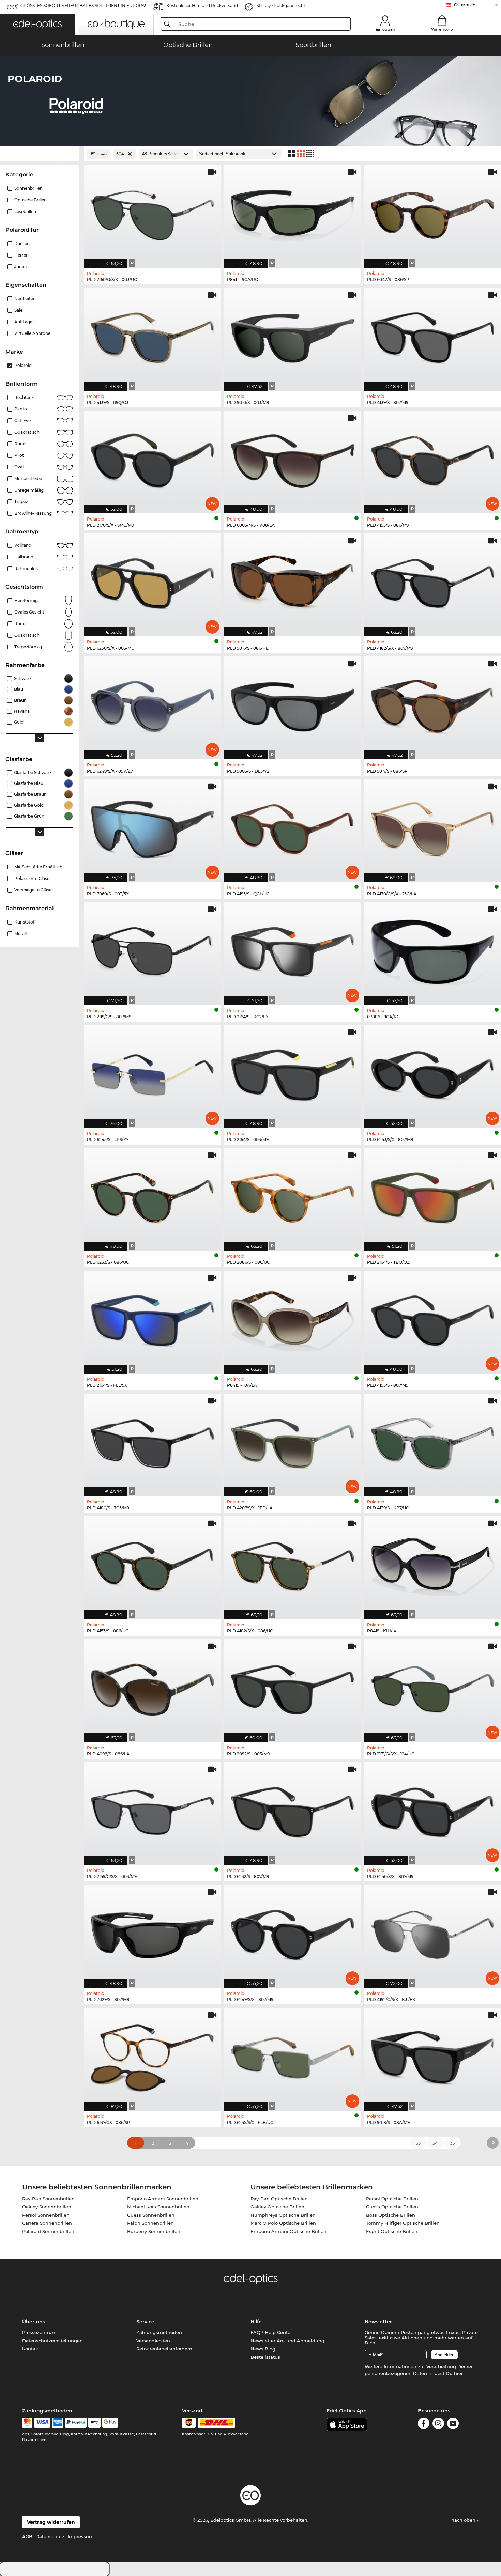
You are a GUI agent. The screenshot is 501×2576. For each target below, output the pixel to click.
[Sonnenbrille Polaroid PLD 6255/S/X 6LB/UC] (293, 2056)
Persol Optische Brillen (392, 2199)
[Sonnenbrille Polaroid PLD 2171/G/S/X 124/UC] (433, 1687)
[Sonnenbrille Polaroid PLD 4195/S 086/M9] (433, 459)
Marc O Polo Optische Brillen (283, 2223)
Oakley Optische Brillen (277, 2207)
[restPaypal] (76, 2423)
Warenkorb (442, 29)
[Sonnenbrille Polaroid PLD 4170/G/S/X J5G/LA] (433, 827)
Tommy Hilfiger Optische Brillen (403, 2223)
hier (458, 2373)
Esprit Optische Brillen (392, 2231)
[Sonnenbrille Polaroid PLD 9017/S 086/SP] (433, 704)
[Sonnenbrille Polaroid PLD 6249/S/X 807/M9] (293, 1933)
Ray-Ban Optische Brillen (279, 2199)
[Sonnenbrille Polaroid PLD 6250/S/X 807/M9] (433, 1810)
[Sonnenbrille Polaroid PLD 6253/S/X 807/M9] (433, 1073)
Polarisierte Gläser (33, 878)
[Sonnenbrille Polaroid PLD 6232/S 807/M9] (293, 1810)
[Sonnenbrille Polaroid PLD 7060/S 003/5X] (153, 827)
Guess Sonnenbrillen (151, 2215)
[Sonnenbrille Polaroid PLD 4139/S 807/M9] (433, 336)
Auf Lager (24, 322)
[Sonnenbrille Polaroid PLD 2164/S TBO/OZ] (433, 1196)
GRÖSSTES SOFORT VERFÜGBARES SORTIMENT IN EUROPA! (83, 6)
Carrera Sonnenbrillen (47, 2223)
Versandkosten (153, 2341)
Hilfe (256, 2322)
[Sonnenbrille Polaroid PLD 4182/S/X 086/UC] (293, 1564)
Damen (22, 243)
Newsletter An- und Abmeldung (287, 2341)
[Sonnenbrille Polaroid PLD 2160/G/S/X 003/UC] (153, 213)
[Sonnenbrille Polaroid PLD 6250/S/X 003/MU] (153, 581)
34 (435, 2143)
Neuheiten (25, 299)
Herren (21, 255)
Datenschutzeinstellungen (52, 2341)
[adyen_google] (110, 2423)
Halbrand (24, 557)
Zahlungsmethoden (159, 2332)
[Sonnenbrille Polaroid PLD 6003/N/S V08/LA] (293, 459)
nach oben (464, 2520)
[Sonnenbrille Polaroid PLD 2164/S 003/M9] (293, 1073)
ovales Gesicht (29, 612)
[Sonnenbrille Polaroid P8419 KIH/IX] (433, 1564)
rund (20, 444)
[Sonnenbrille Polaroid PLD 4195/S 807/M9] (433, 1318)
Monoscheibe (28, 478)
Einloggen (385, 29)
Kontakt (31, 2349)
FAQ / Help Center (271, 2332)
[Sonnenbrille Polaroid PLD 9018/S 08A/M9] (433, 2056)
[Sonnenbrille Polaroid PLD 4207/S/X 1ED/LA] (293, 1441)
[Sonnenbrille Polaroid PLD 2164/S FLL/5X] (153, 1318)
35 (452, 2143)
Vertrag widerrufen (51, 2522)
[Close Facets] (40, 154)
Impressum (81, 2536)
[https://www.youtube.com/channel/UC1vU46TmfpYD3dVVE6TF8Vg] (453, 2425)
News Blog (263, 2349)
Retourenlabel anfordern (164, 2349)
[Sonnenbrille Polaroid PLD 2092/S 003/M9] (293, 1687)
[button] (38, 24)
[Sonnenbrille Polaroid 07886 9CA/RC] (433, 950)
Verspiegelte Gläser (34, 890)
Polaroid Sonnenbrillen (48, 2231)
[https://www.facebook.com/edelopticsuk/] (424, 2425)
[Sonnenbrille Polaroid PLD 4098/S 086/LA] (153, 1687)
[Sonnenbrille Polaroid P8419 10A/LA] (293, 1318)
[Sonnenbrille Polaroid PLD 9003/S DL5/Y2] (293, 704)
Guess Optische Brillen (392, 2207)
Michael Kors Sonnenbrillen (158, 2207)
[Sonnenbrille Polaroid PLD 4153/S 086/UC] (153, 1564)
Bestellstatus (265, 2357)
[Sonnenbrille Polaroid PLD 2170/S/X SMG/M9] (153, 459)
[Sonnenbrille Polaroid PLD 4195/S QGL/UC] (293, 827)
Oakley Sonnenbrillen (47, 2207)
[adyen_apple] (94, 2423)
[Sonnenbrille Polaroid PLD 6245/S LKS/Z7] (153, 1073)
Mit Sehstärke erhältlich (38, 867)
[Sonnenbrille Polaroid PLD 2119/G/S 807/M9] (153, 950)
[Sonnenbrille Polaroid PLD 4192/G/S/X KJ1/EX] (433, 1933)
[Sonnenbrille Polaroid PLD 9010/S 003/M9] (293, 336)
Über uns (34, 2322)
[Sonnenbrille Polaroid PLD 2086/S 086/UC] (293, 1196)
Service (145, 2322)
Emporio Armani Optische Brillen (289, 2231)
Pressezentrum (39, 2332)
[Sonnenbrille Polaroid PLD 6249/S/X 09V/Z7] (153, 704)
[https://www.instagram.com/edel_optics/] (438, 2425)
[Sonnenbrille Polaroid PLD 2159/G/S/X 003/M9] (153, 1810)
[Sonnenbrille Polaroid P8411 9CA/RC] (293, 213)
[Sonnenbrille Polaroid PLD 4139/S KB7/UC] (433, 1441)
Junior (21, 267)
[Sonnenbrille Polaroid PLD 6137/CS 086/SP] (153, 2056)
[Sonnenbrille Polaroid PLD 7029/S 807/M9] (153, 1933)
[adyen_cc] (27, 2423)
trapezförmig (28, 647)
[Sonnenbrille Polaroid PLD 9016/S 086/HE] (293, 581)
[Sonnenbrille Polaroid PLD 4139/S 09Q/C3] (153, 336)
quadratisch (27, 635)
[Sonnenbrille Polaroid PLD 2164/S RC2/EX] (293, 950)
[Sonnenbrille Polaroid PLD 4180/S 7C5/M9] (153, 1441)
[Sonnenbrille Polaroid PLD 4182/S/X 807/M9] (433, 581)
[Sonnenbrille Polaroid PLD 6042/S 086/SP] (433, 213)
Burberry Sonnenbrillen (154, 2231)
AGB (27, 2536)
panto (21, 409)
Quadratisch (27, 432)
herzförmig (26, 600)
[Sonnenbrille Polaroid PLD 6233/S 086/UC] (153, 1196)
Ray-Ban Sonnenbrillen (48, 2199)
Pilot (19, 455)
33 (418, 2143)
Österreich (465, 5)
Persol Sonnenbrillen (46, 2215)
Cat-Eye (22, 421)
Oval (19, 467)
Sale (18, 310)
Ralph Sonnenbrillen (150, 2223)
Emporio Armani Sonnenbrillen (163, 2199)
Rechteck (24, 397)
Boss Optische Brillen (391, 2215)
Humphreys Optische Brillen (283, 2215)
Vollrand (23, 545)
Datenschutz (50, 2536)
